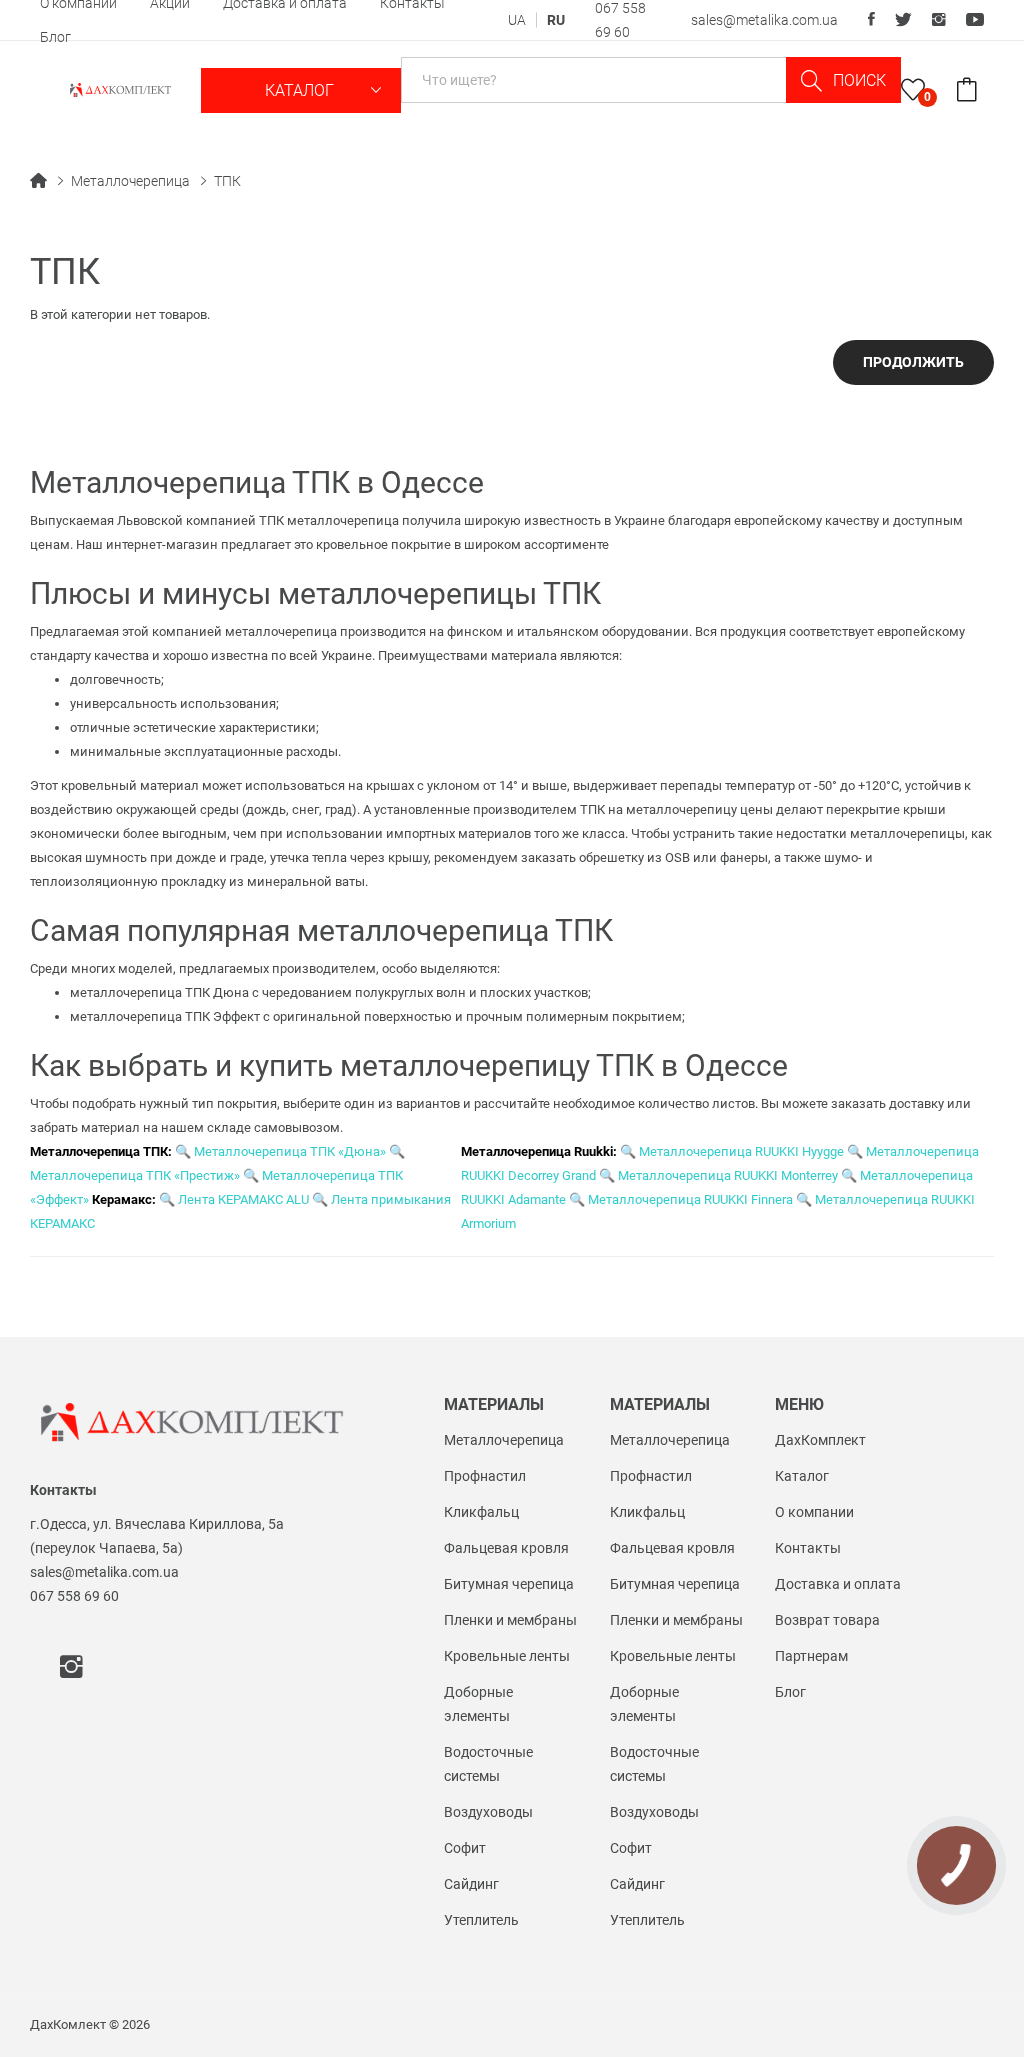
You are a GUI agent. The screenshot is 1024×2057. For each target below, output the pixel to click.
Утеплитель (481, 1920)
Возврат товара (827, 1620)
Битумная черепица (509, 1584)
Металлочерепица (130, 181)
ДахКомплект (820, 1440)
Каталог (301, 90)
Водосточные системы (488, 1764)
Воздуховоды (488, 1812)
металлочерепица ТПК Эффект (165, 1016)
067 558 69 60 (74, 1596)
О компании (814, 1512)
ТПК (227, 181)
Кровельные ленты (507, 1656)
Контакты (808, 1548)
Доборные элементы (478, 1704)
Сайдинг (471, 1884)
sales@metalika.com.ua (764, 20)
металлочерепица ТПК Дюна (159, 992)
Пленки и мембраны (510, 1620)
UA (517, 20)
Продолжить (913, 362)
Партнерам (811, 1656)
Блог (55, 37)
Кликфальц (481, 1512)
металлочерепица (281, 631)
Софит (465, 1848)
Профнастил (485, 1476)
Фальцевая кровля (506, 1548)
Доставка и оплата (838, 1584)
